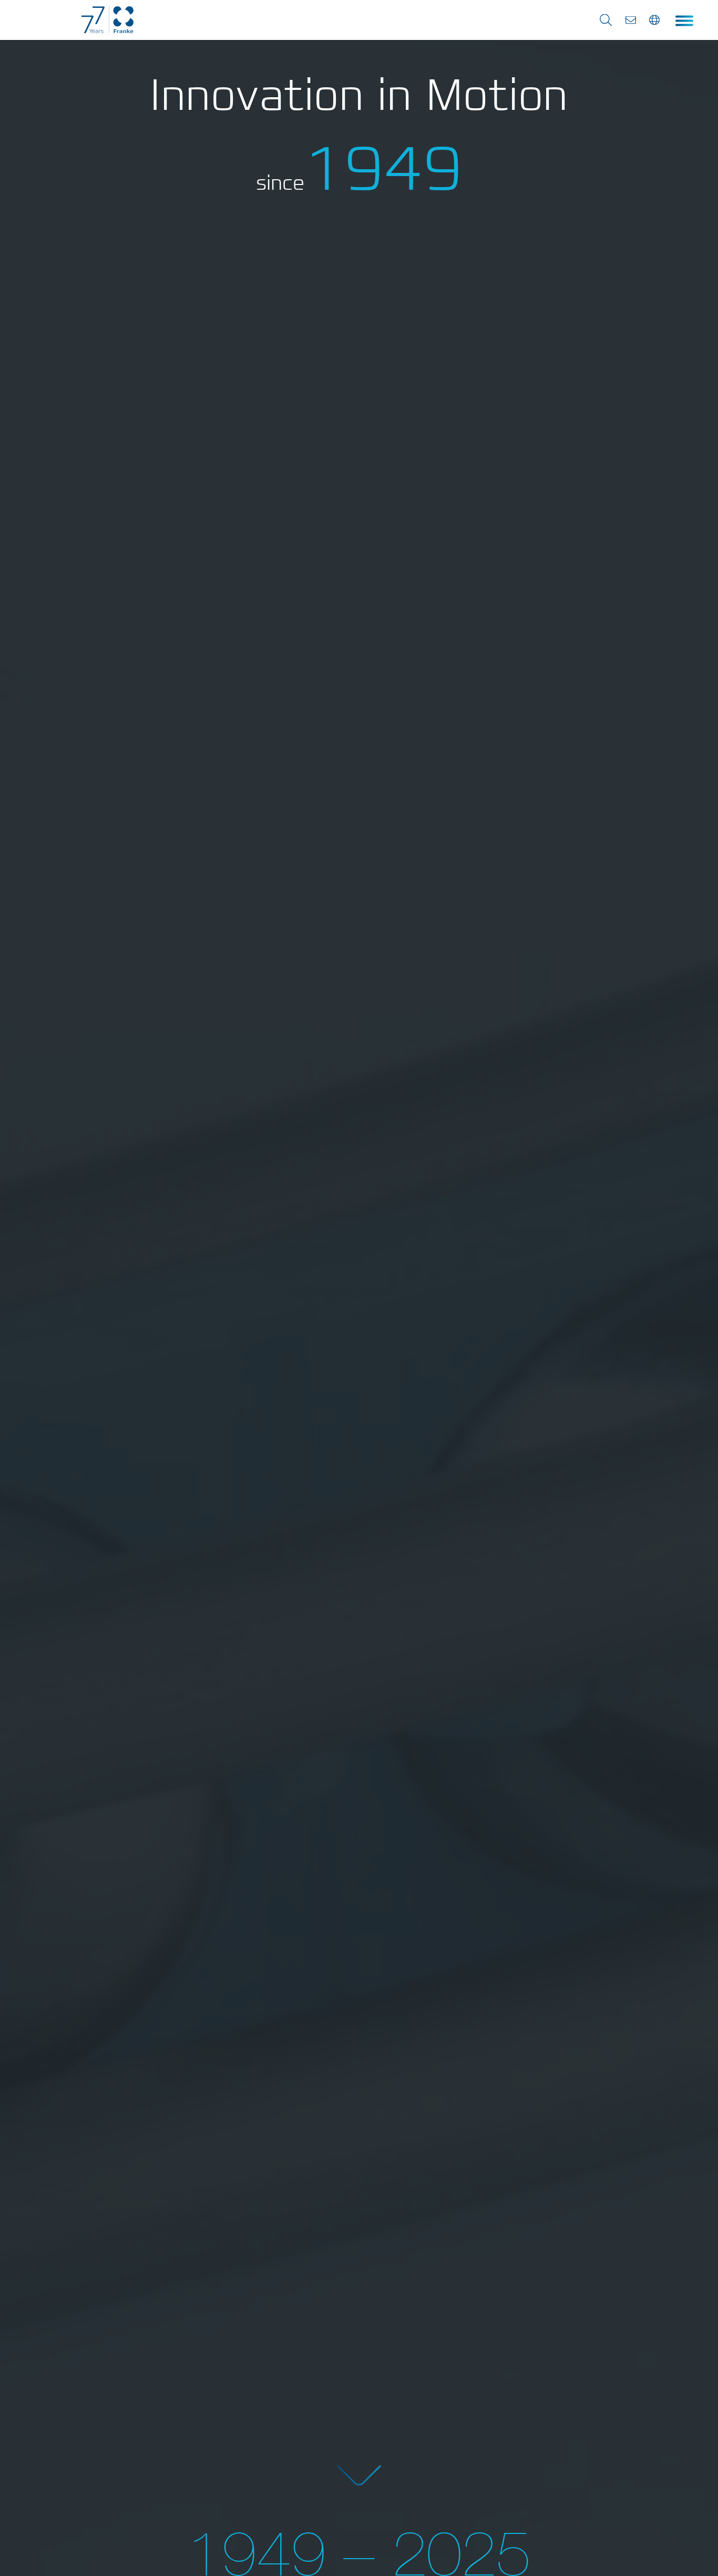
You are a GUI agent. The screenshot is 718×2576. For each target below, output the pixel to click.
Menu (684, 21)
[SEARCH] (606, 20)
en (655, 20)
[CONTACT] (631, 20)
